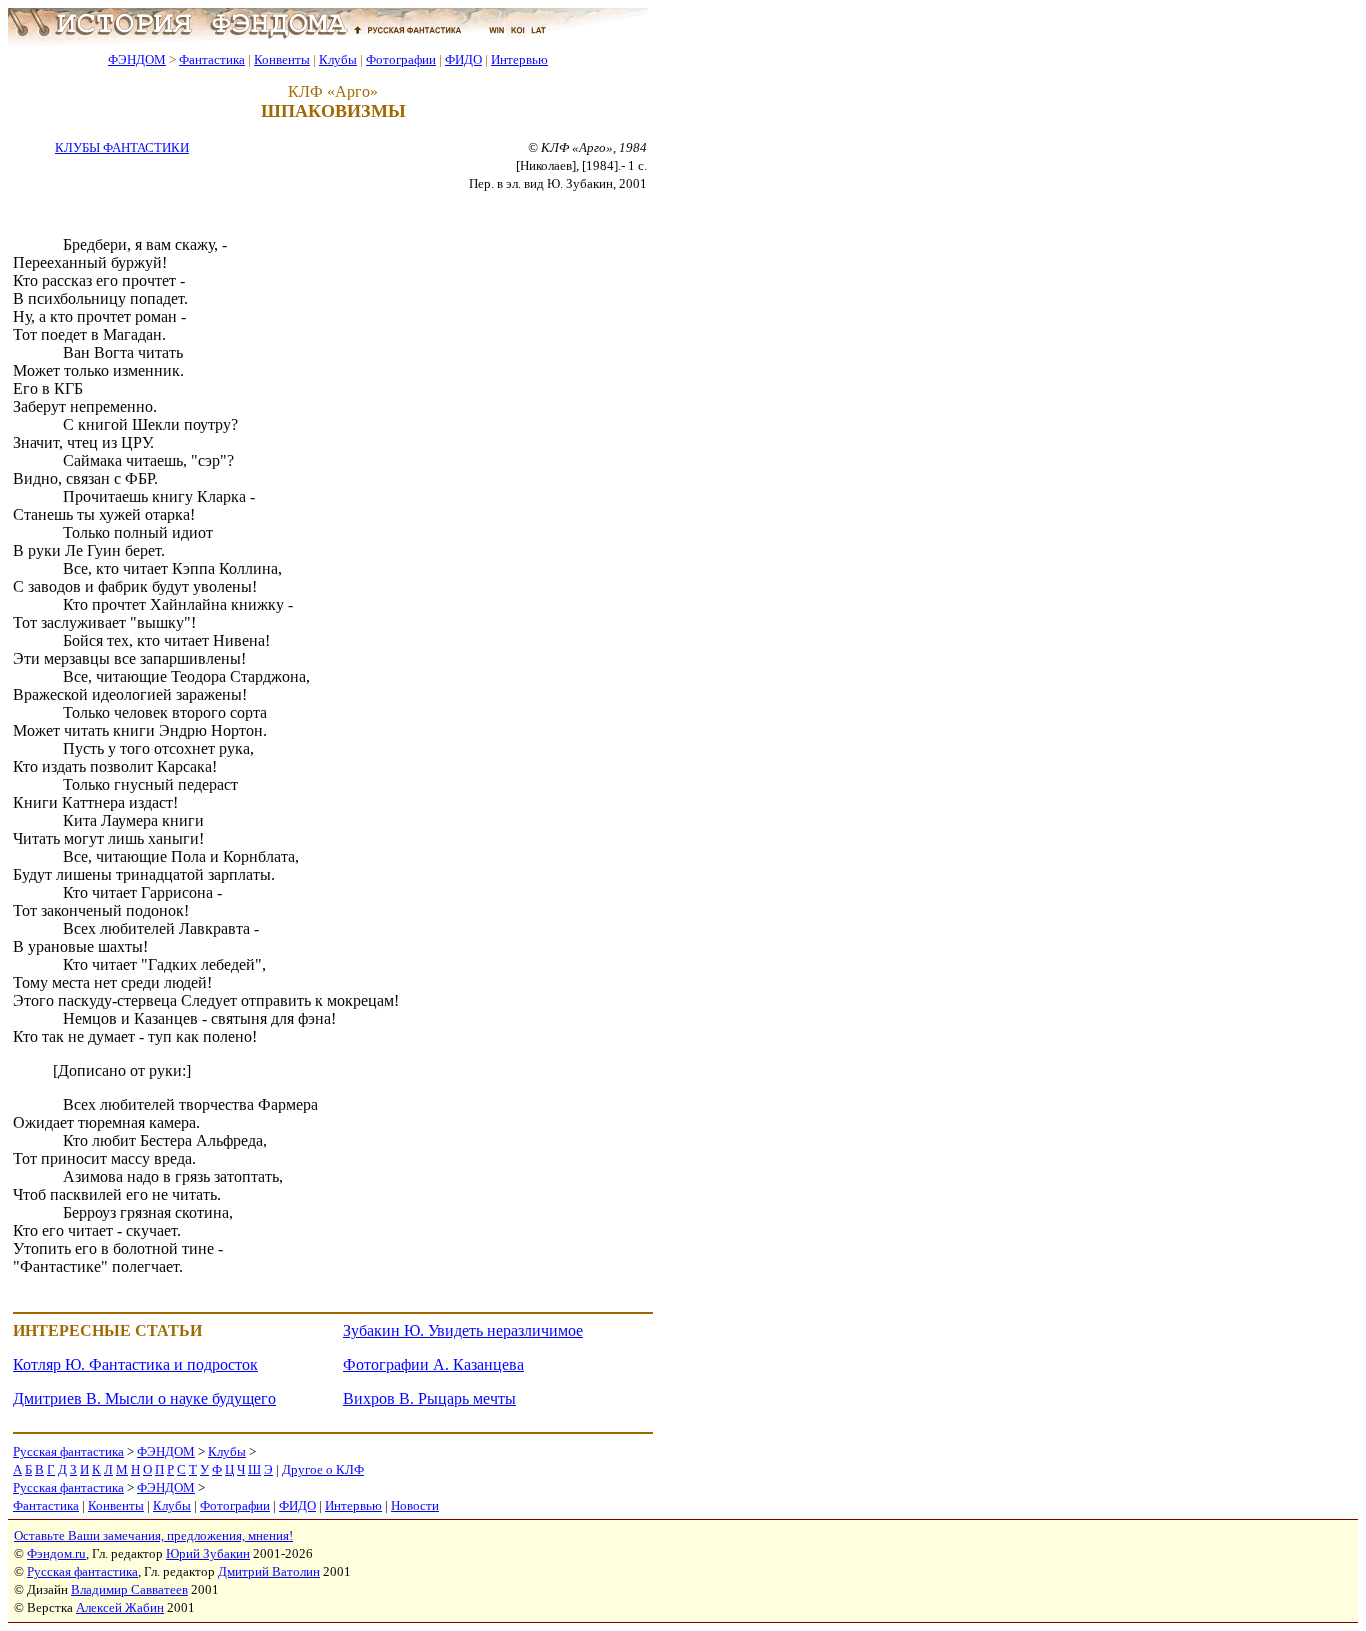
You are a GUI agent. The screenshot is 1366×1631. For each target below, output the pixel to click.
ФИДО (463, 59)
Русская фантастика (68, 1451)
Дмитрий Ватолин (269, 1571)
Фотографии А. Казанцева (433, 1364)
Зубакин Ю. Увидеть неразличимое (463, 1330)
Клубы (338, 59)
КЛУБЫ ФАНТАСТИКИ (122, 147)
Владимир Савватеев (129, 1589)
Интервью (519, 59)
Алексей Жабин (120, 1607)
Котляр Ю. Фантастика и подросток (135, 1364)
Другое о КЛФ (323, 1469)
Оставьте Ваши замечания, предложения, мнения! (153, 1535)
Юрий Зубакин (208, 1553)
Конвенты (282, 59)
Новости (415, 1505)
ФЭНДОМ (137, 59)
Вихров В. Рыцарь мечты (429, 1398)
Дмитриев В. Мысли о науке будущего (144, 1398)
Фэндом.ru (56, 1553)
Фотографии (401, 59)
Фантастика (212, 59)
